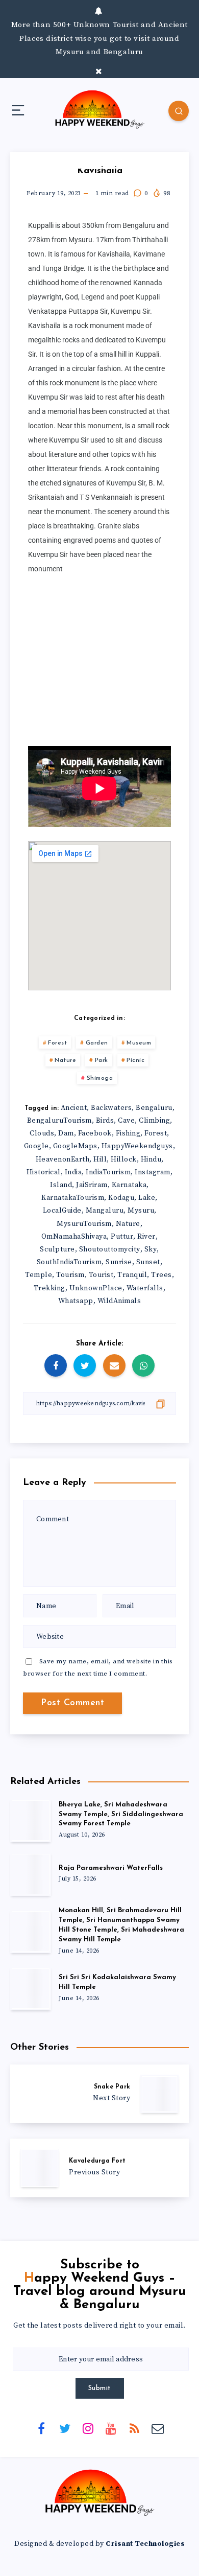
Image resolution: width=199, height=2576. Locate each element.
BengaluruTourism (59, 1121)
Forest (57, 1043)
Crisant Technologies (145, 2544)
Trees (161, 1275)
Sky (151, 1249)
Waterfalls (145, 1288)
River (146, 1237)
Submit (100, 2388)
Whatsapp (76, 1301)
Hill (100, 1159)
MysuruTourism (84, 1224)
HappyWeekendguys (137, 1146)
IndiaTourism (108, 1172)
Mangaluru (105, 1211)
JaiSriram (92, 1185)
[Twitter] (65, 2428)
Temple (39, 1275)
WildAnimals (119, 1301)
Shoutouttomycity (110, 1249)
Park (102, 1060)
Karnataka (129, 1185)
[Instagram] (88, 2428)
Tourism (70, 1275)
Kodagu (121, 1198)
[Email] (158, 2428)
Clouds (42, 1133)
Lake (147, 1198)
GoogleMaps (75, 1146)
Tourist (101, 1275)
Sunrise (119, 1262)
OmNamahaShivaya (74, 1237)
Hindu (151, 1159)
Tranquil (132, 1275)
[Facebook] (41, 2428)
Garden (97, 1043)
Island (61, 1185)
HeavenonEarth (63, 1159)
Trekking (49, 1288)
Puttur (122, 1237)
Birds (105, 1121)
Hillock (124, 1159)
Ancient (74, 1108)
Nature (65, 1060)
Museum (139, 1043)
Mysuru (141, 1211)
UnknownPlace (96, 1288)
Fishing (128, 1133)
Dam (66, 1133)
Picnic (135, 1060)
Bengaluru (154, 1108)
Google (36, 1146)
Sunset (148, 1262)
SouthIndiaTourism (69, 1262)
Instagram (153, 1172)
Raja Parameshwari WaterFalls (111, 1868)
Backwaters (111, 1108)
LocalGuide (62, 1211)
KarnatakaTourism (73, 1198)
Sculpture (57, 1249)
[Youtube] (111, 2428)
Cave (126, 1121)
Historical (44, 1172)
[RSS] (134, 2428)
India (73, 1172)
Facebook (95, 1133)
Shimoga (100, 1078)
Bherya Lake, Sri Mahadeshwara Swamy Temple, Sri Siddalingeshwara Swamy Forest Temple (121, 1814)
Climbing (154, 1121)
